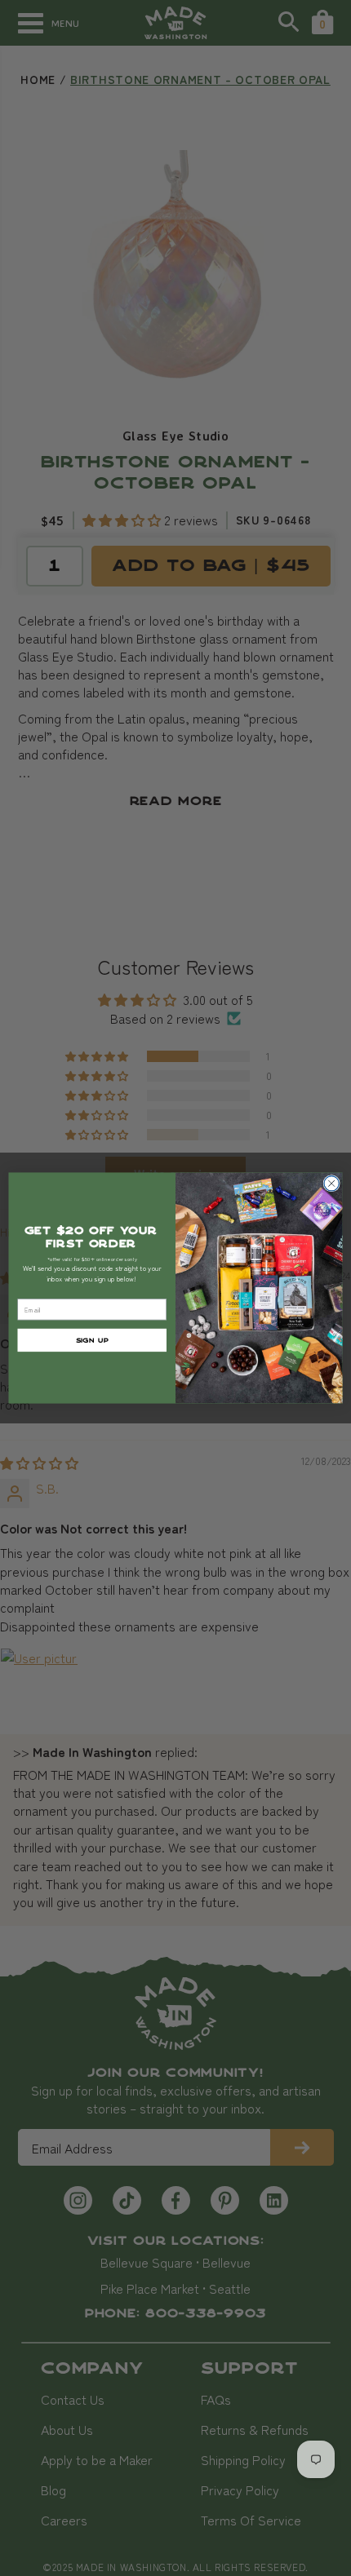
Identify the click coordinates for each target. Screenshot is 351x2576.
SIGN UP (92, 1340)
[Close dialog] (331, 1184)
